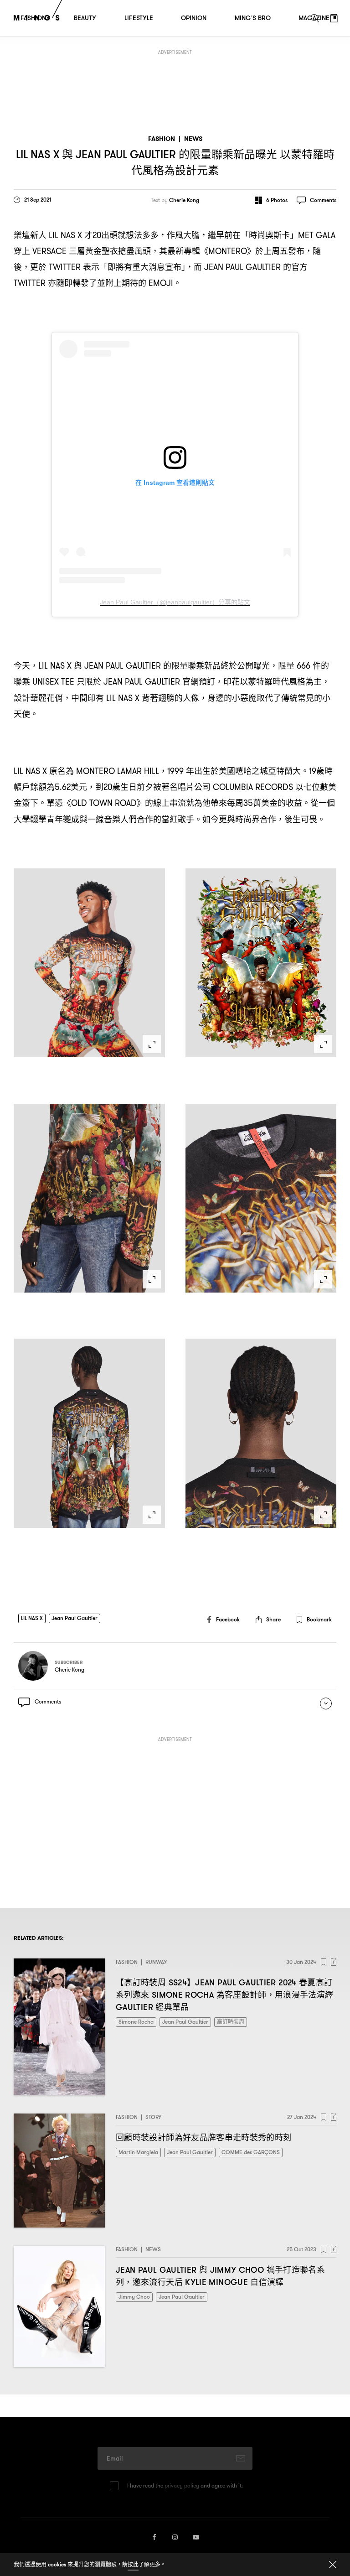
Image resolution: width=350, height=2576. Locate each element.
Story (153, 2117)
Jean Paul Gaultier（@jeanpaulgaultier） (175, 602)
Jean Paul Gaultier (75, 1618)
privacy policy (182, 2485)
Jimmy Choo (134, 2297)
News (193, 139)
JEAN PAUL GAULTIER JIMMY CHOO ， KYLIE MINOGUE (220, 2276)
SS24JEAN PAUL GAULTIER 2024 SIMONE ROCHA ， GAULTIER (225, 1995)
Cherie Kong (184, 200)
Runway (156, 1962)
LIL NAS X (32, 1618)
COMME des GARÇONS (251, 2152)
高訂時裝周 (231, 2022)
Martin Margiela (138, 2152)
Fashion (162, 139)
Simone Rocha (136, 2022)
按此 (133, 2564)
